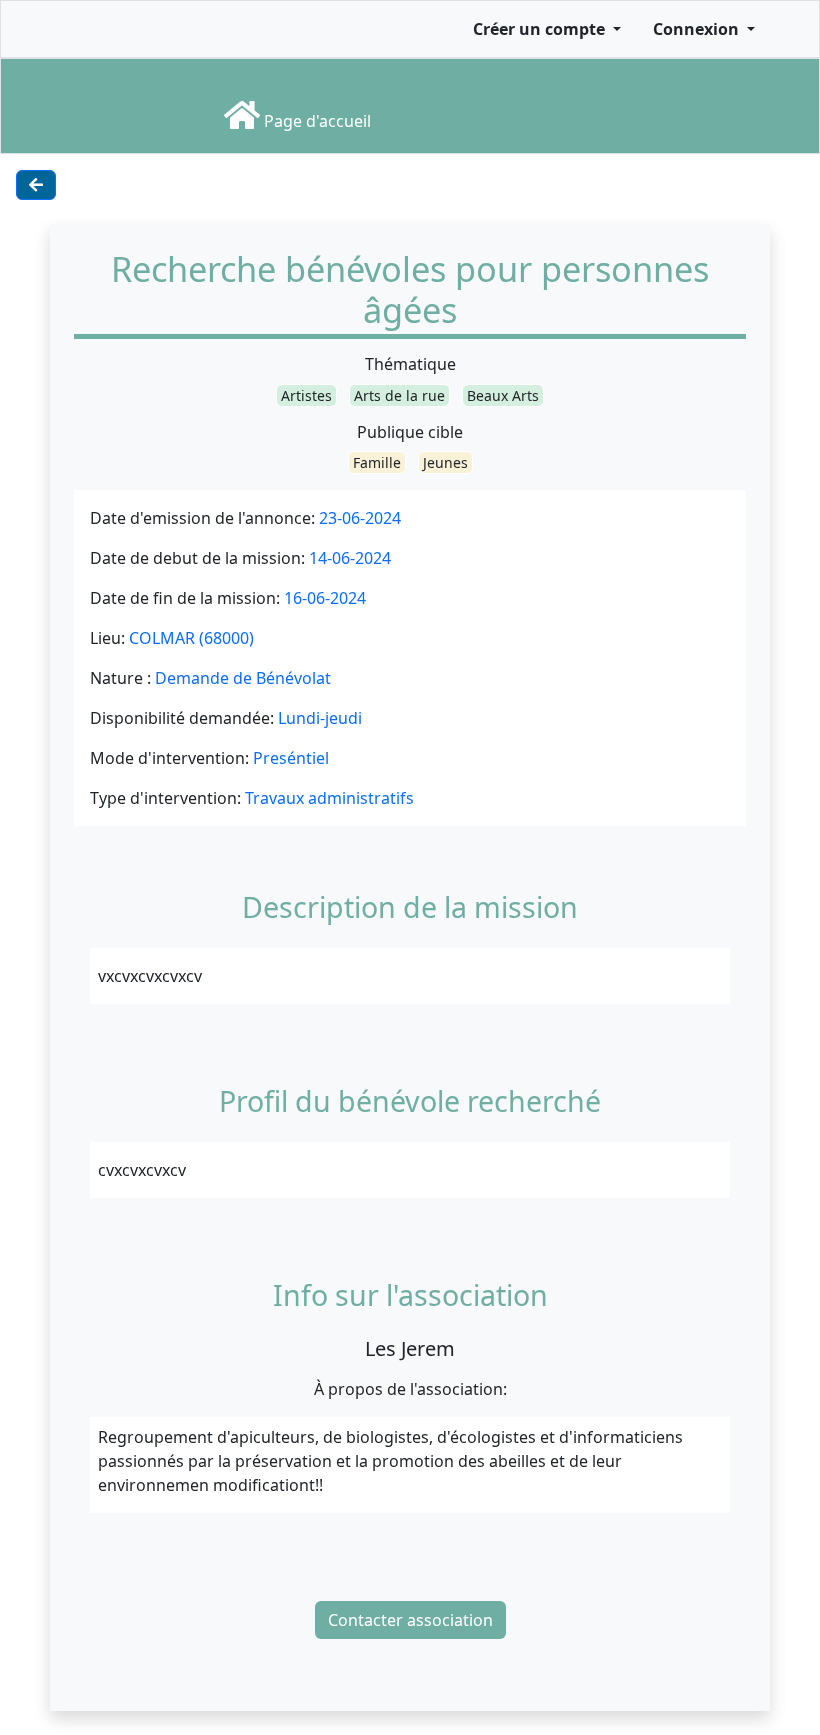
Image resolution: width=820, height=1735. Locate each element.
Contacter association (410, 1620)
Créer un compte (541, 29)
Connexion (698, 29)
